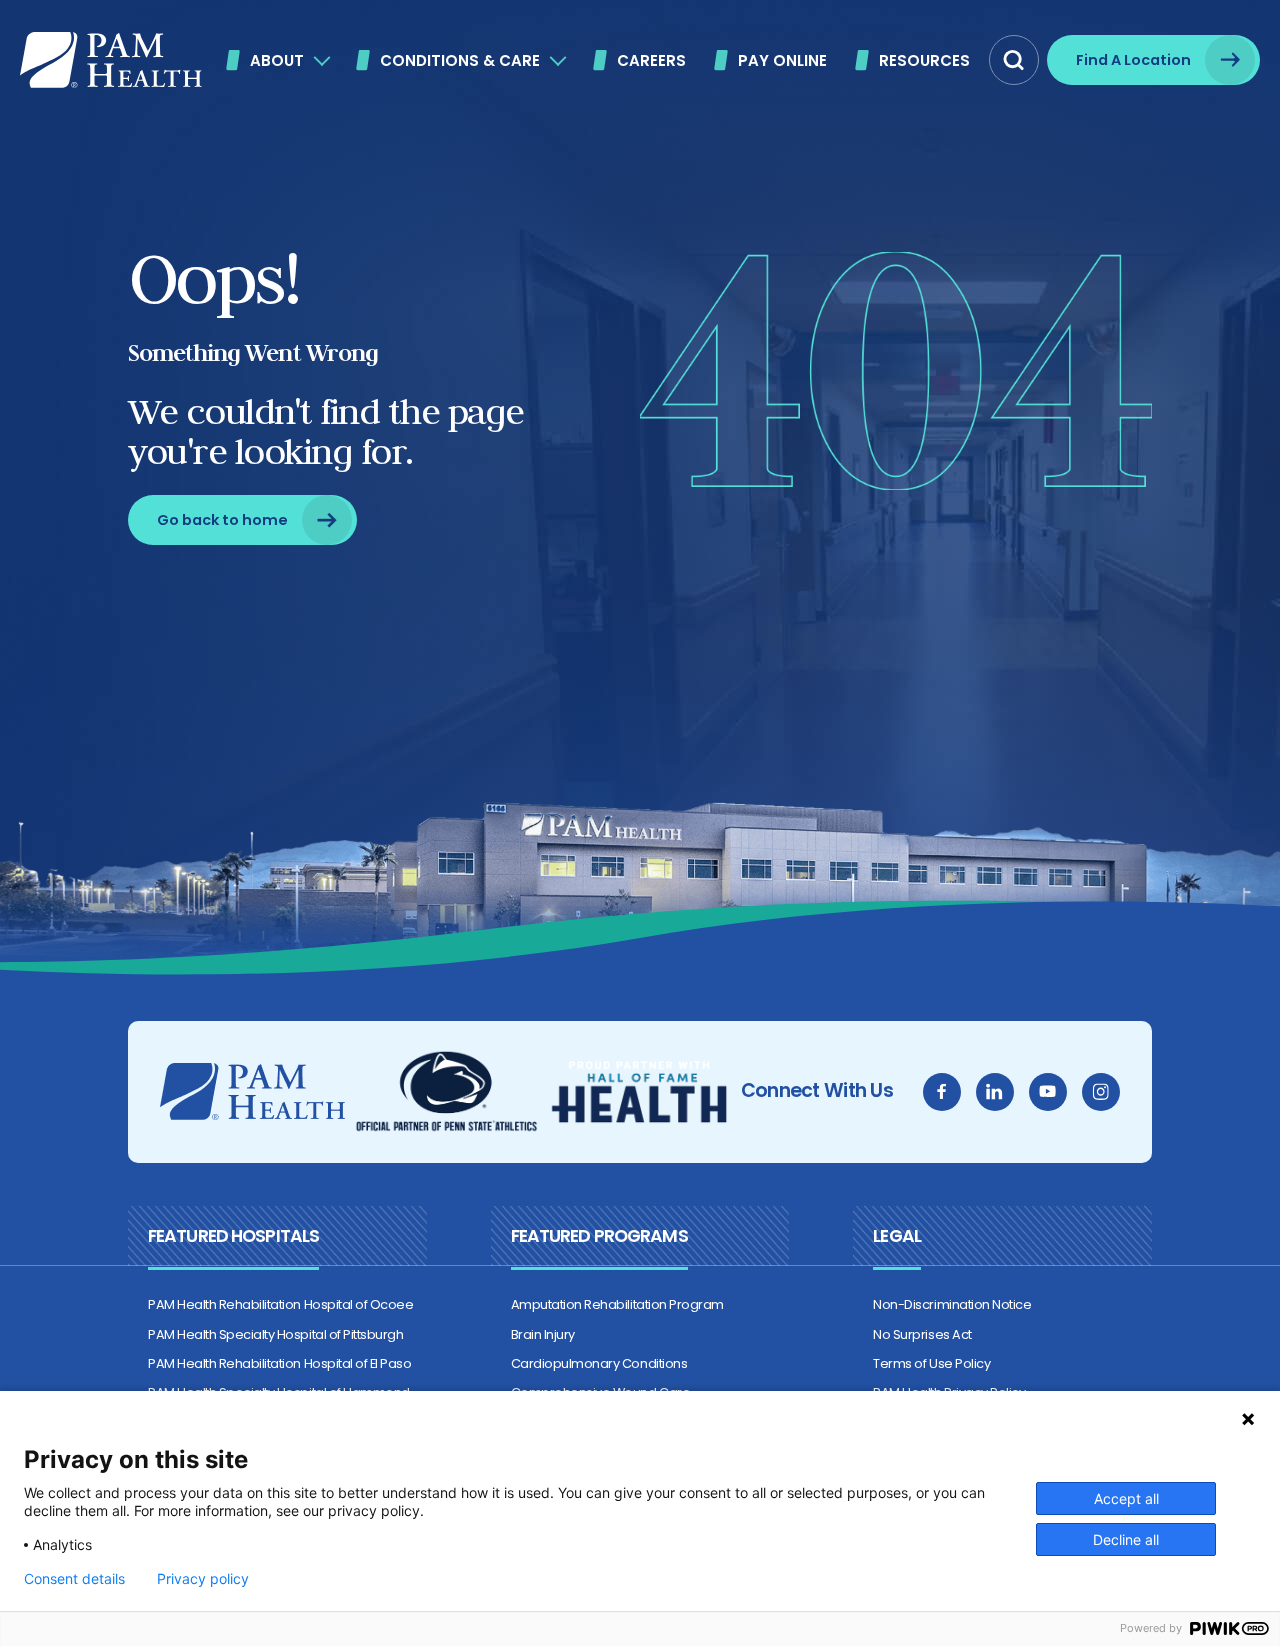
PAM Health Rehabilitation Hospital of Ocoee (280, 1304)
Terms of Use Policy (931, 1363)
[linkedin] (995, 1092)
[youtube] (1048, 1092)
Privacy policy (203, 1579)
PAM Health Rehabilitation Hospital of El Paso (279, 1363)
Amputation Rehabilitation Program (617, 1304)
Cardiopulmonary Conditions (599, 1363)
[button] (1014, 60)
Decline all (1126, 1539)
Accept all (1126, 1498)
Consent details (74, 1579)
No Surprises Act (922, 1334)
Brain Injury (543, 1334)
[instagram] (1101, 1092)
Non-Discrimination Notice (952, 1304)
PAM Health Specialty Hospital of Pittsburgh (275, 1334)
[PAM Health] (111, 60)
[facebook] (942, 1092)
